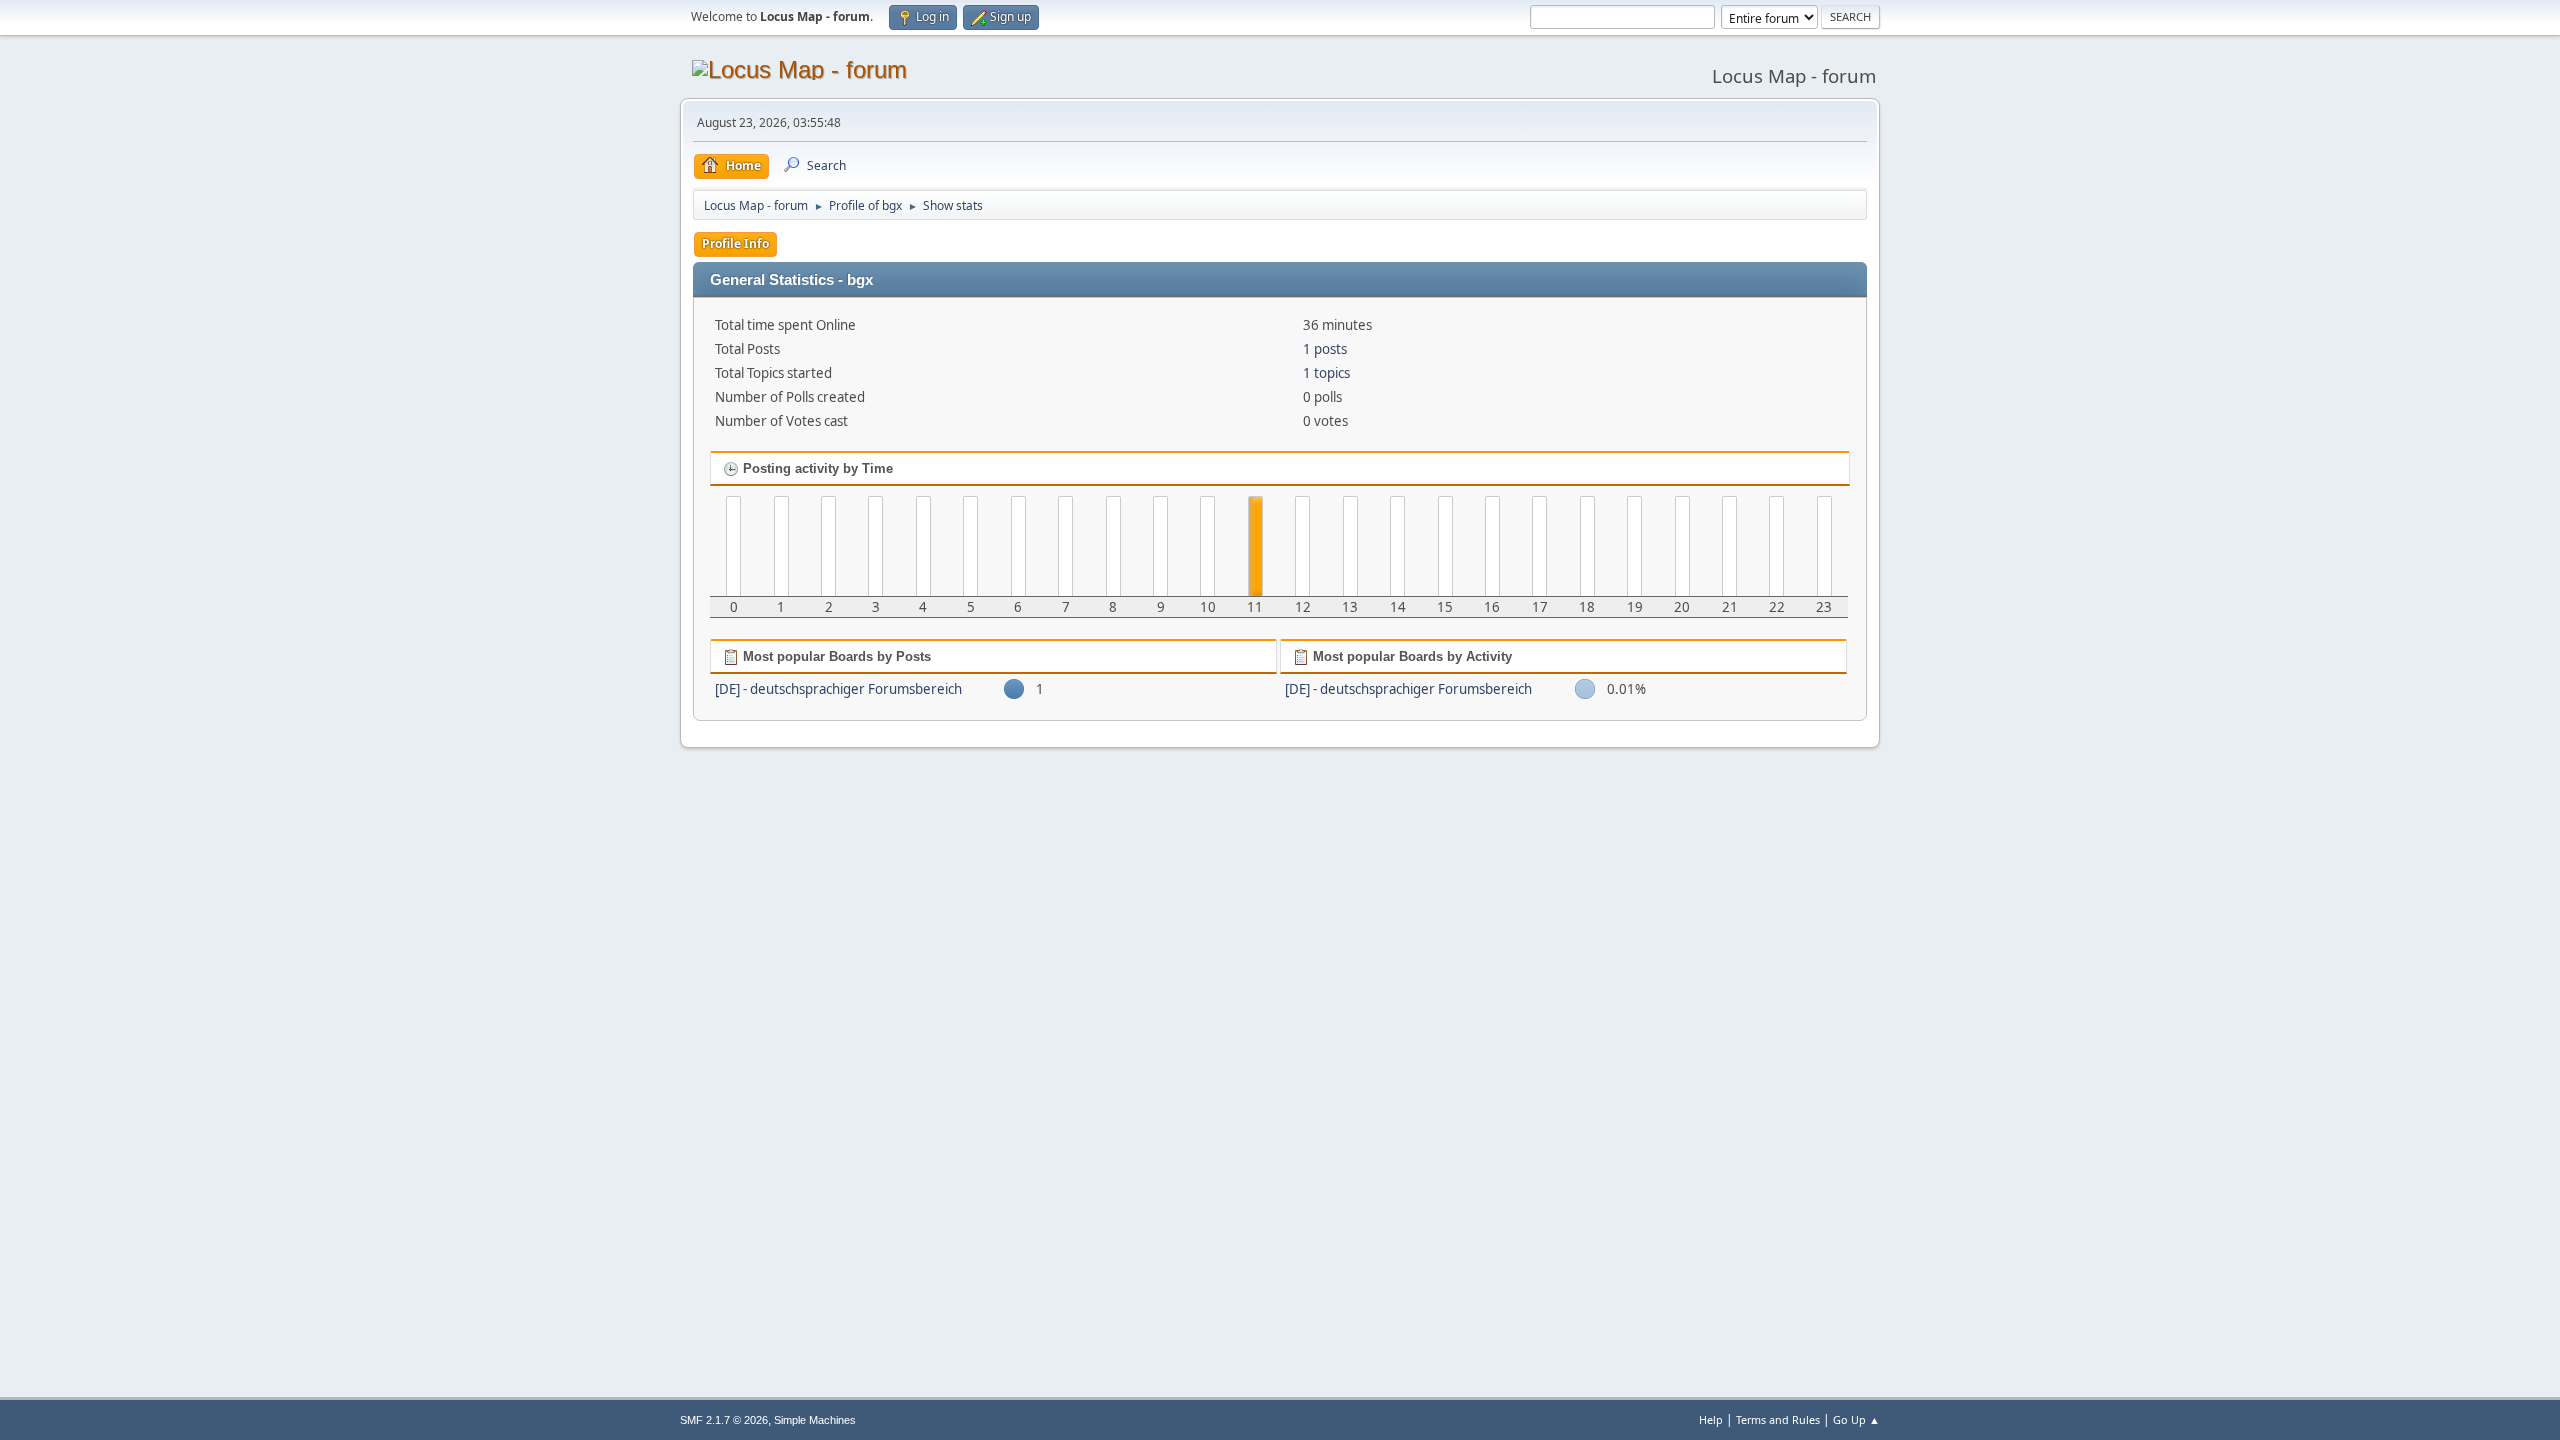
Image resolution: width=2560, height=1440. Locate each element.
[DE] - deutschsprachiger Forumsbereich (838, 689)
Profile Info (735, 243)
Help (1711, 1419)
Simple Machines (815, 1420)
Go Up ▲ (1856, 1419)
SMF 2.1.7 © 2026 (724, 1420)
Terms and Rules (1778, 1419)
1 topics (1326, 373)
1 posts (1325, 349)
